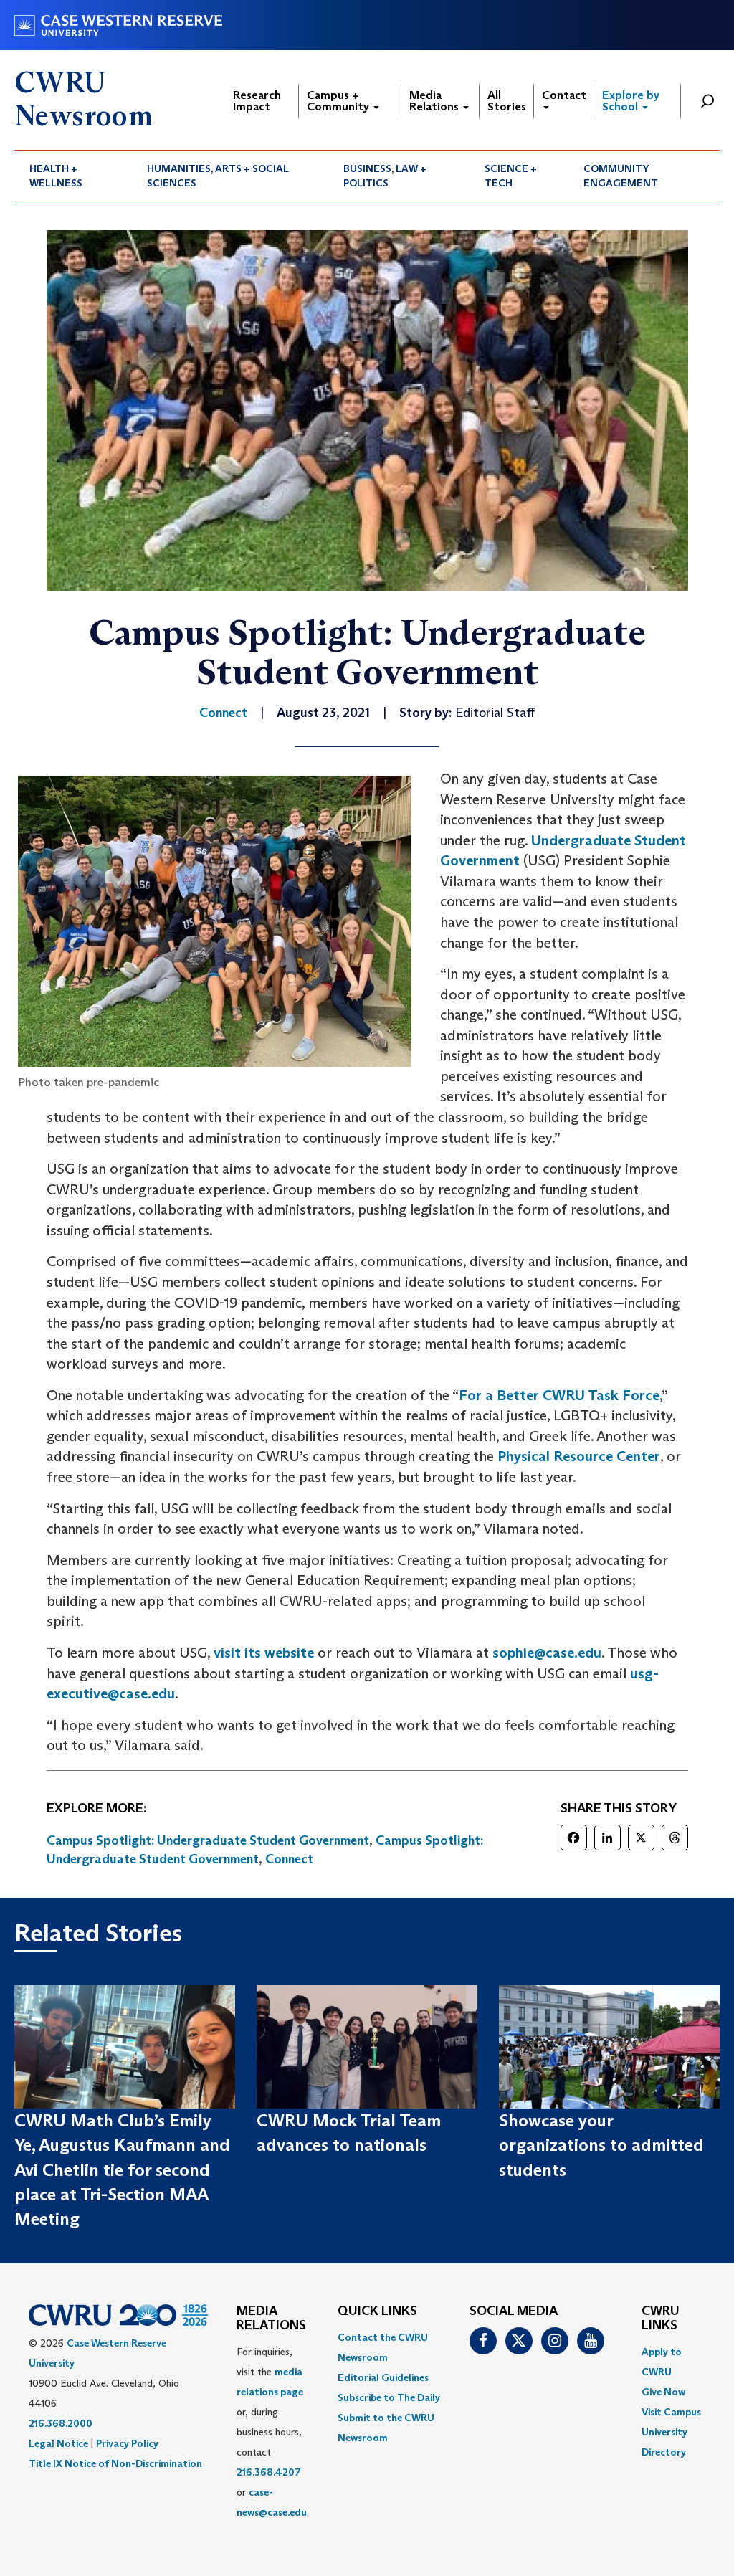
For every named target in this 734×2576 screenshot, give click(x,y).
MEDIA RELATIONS (271, 2319)
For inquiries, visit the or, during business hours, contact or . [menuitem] (273, 2432)
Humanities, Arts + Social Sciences (218, 176)
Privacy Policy (127, 2443)
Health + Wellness (56, 176)
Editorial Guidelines (383, 2377)
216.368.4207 (269, 2472)
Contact (564, 95)
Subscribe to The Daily (389, 2397)
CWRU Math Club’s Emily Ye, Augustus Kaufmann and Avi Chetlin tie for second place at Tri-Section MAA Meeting (122, 2169)
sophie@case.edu (547, 1653)
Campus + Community (339, 101)
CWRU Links (661, 2319)
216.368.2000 (61, 2423)
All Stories (507, 101)
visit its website (264, 1653)
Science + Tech (511, 176)
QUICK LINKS (377, 2311)
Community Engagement (621, 176)
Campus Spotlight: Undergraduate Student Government (208, 1840)
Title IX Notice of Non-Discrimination (115, 2463)
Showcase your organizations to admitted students (601, 2145)
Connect (289, 1859)
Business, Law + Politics (385, 176)
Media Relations (435, 101)
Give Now (663, 2392)
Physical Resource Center (579, 1456)
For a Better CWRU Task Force (559, 1395)
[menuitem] (73, 176)
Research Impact (257, 101)
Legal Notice (58, 2443)
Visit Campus (671, 2412)
